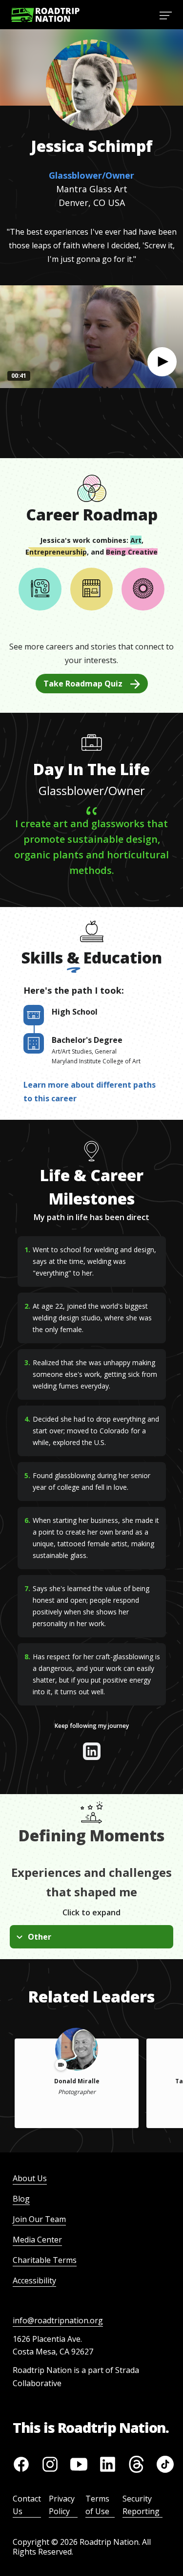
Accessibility (34, 2280)
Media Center (37, 2240)
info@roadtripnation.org (58, 2320)
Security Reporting (141, 2505)
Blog (21, 2199)
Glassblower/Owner (91, 175)
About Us (30, 2178)
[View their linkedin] (92, 1751)
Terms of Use (97, 2505)
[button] (162, 362)
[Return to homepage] (45, 15)
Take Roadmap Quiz (83, 684)
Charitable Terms (45, 2260)
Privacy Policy (62, 2505)
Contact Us (27, 2505)
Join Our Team (39, 2219)
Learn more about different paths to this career (90, 1092)
